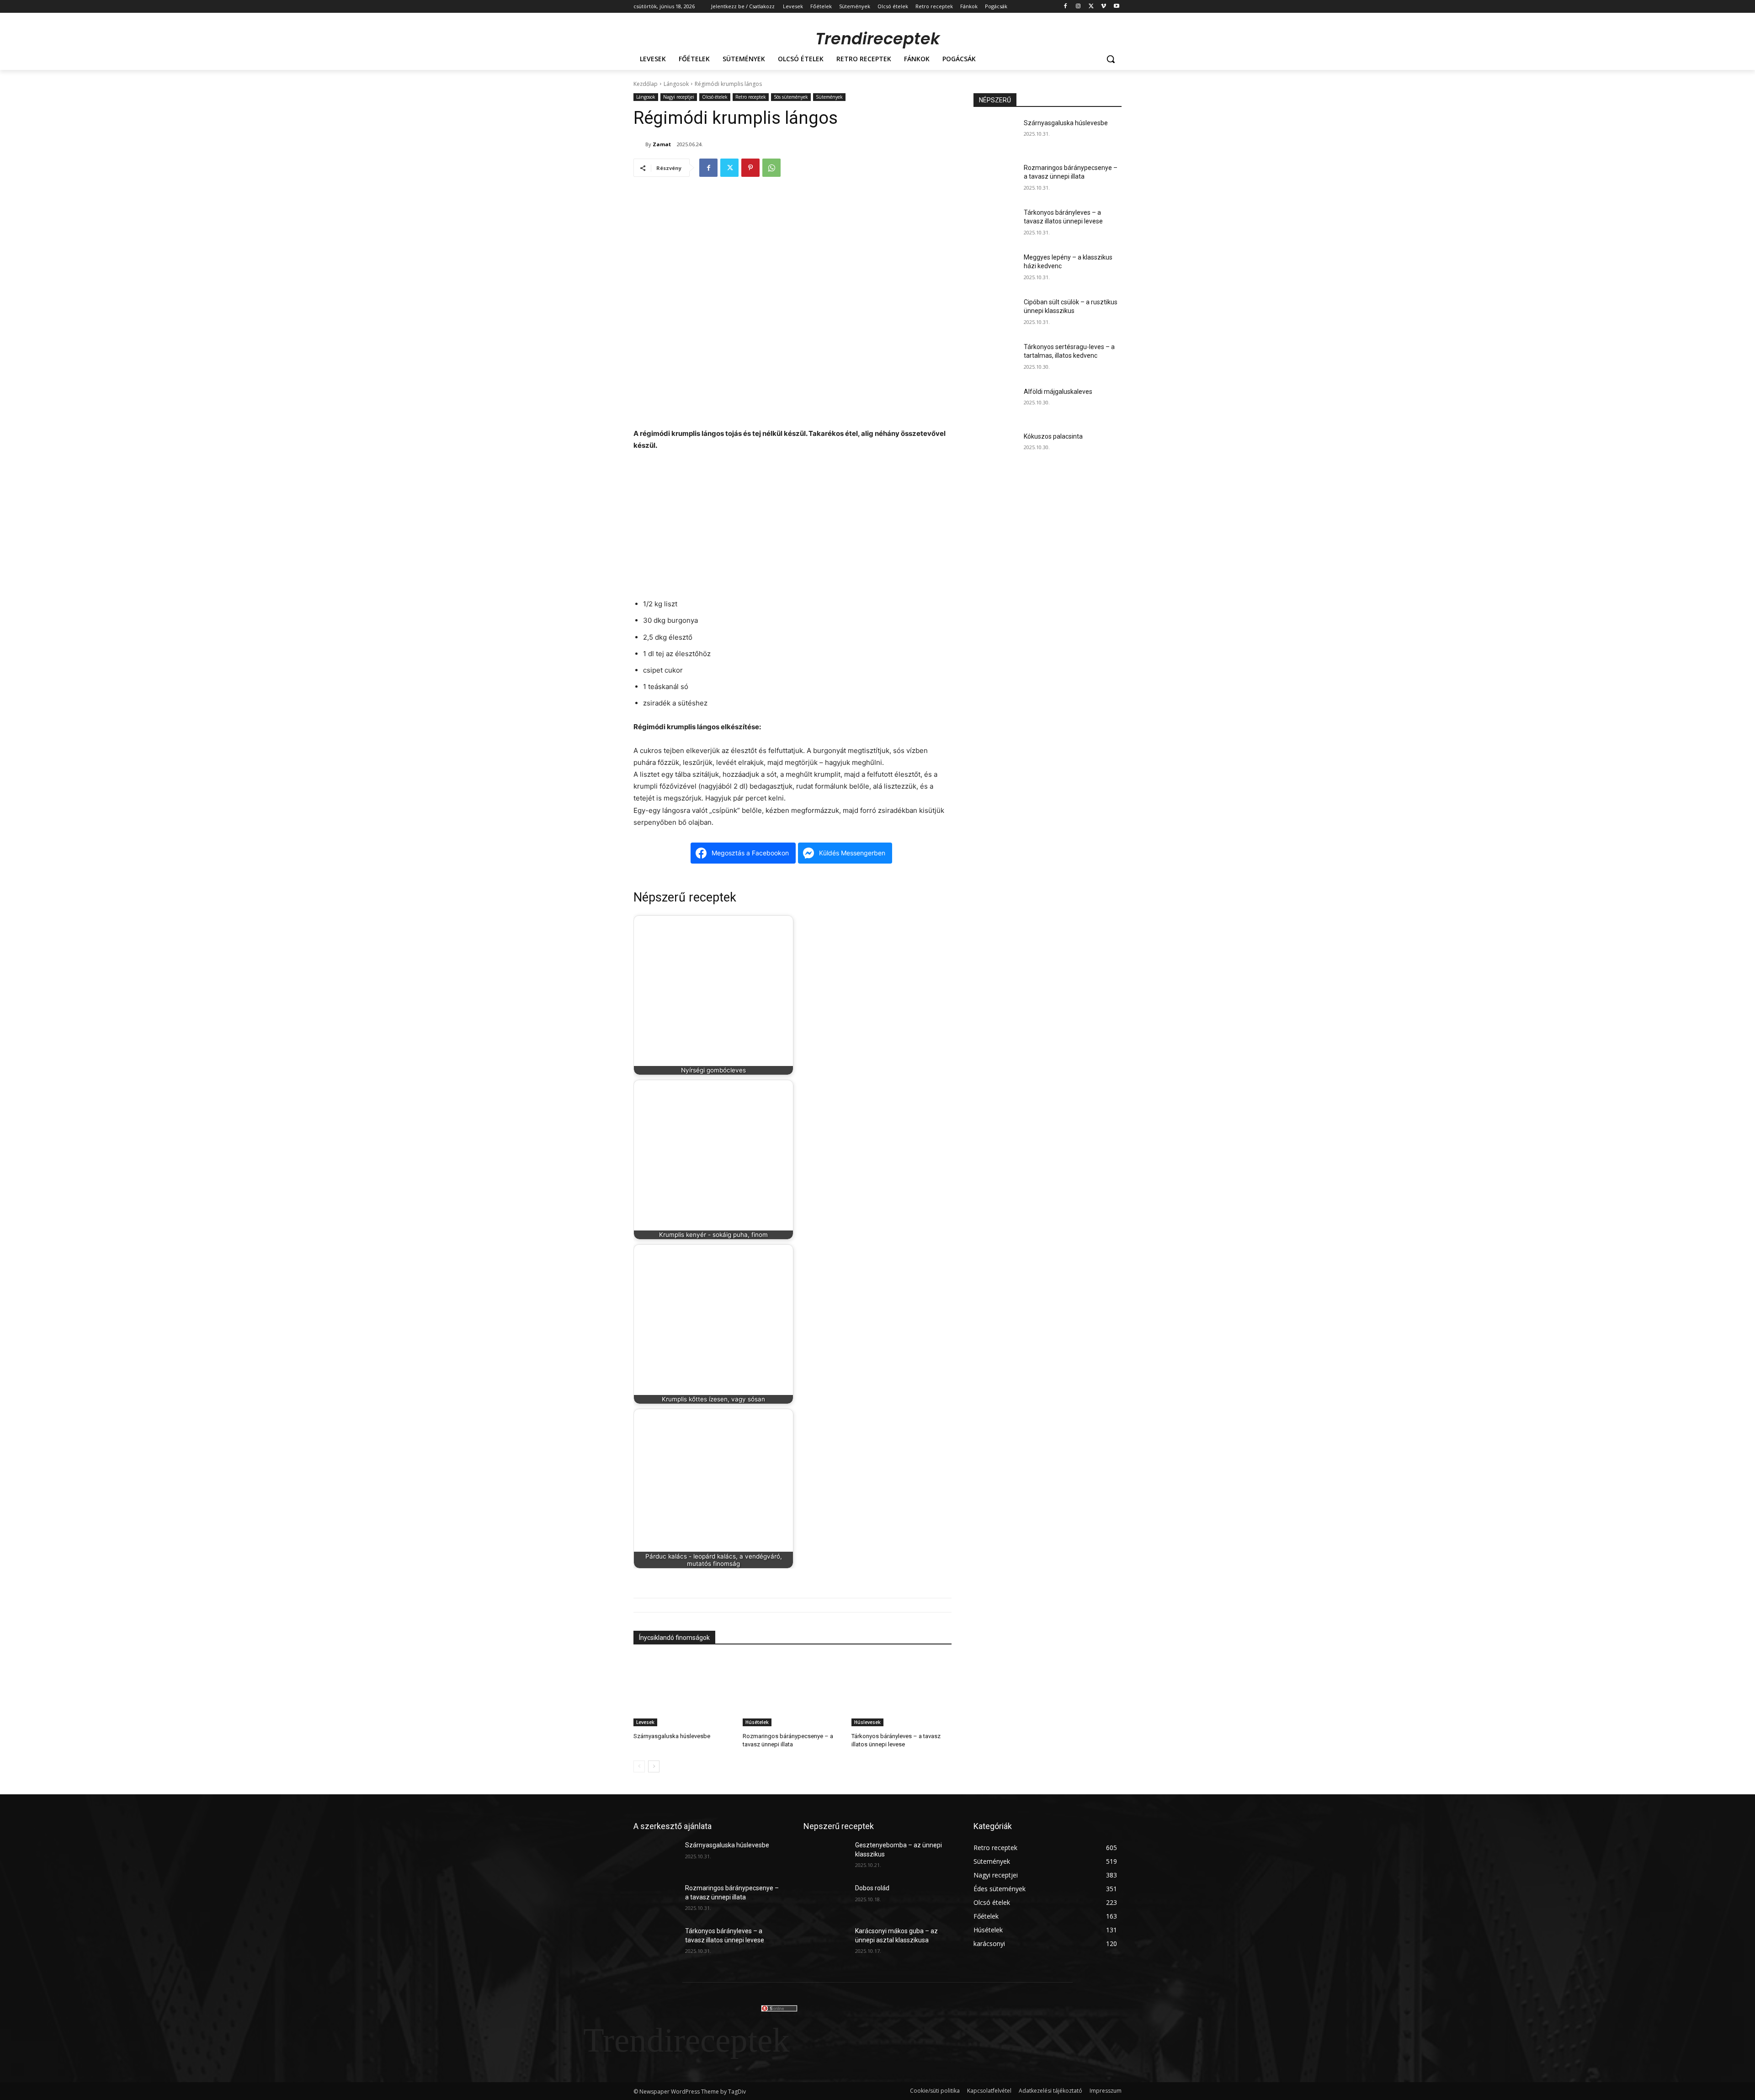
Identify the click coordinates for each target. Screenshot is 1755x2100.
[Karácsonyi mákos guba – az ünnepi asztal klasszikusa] (826, 1942)
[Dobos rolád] (826, 1899)
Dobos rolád (872, 1888)
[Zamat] (639, 144)
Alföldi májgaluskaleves (1058, 392)
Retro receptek (751, 97)
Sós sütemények (791, 97)
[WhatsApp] (771, 168)
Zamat (662, 144)
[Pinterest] (750, 168)
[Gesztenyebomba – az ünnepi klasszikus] (826, 1856)
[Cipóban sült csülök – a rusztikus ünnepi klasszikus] (996, 313)
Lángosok (676, 84)
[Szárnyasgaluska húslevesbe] (683, 1691)
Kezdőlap (646, 84)
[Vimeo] (1104, 7)
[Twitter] (1091, 7)
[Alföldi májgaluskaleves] (996, 403)
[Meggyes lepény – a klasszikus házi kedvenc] (996, 269)
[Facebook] (1066, 7)
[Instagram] (1078, 7)
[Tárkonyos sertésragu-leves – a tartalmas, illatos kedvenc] (996, 358)
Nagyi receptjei (679, 97)
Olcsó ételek (715, 97)
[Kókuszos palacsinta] (996, 448)
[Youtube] (1116, 7)
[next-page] (654, 1766)
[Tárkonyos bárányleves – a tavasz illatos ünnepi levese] (901, 1691)
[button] (1111, 59)
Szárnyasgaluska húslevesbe (672, 1736)
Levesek (645, 1722)
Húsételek (757, 1722)
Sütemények (829, 97)
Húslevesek (867, 1722)
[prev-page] (639, 1766)
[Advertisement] (792, 527)
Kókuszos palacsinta (1053, 436)
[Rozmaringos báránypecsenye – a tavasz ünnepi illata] (793, 1691)
